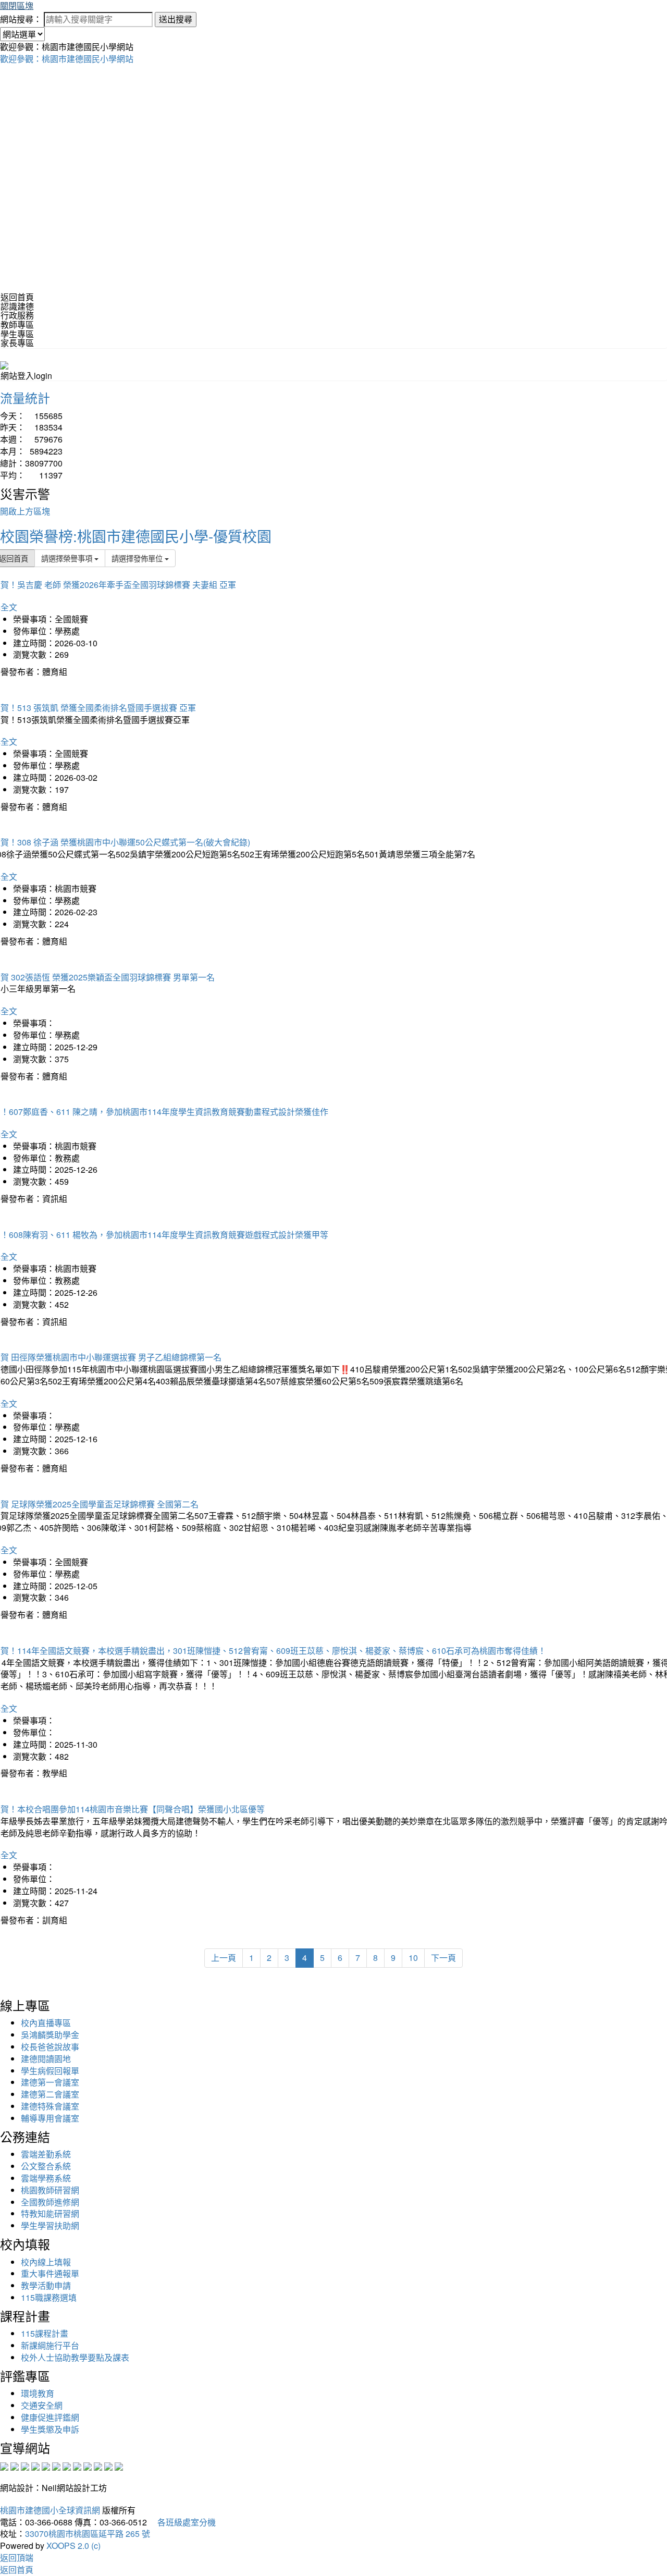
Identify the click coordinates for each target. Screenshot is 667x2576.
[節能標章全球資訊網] (56, 2465)
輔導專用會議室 (50, 2118)
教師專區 (17, 324)
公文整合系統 (46, 2166)
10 (413, 1958)
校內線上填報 (46, 2262)
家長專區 (17, 343)
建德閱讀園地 (46, 2059)
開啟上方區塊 (25, 511)
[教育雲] (88, 2465)
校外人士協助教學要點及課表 (75, 2357)
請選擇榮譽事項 (68, 558)
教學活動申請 (46, 2285)
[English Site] (4, 364)
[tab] (333, 306)
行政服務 (17, 315)
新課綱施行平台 (50, 2345)
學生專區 (17, 334)
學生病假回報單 (50, 2071)
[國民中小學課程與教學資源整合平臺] (108, 2465)
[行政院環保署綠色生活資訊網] (35, 2465)
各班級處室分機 (182, 2522)
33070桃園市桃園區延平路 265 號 (88, 2534)
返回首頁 (17, 297)
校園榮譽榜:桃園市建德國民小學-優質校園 (136, 536)
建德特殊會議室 (50, 2106)
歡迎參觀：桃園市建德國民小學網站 (67, 59)
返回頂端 (17, 2557)
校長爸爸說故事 (50, 2047)
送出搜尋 (176, 19)
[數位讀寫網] (77, 2465)
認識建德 (17, 306)
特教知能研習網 (50, 2213)
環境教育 (38, 2393)
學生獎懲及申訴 (50, 2429)
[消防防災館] (46, 2465)
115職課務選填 (49, 2297)
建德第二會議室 (50, 2094)
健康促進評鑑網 (50, 2417)
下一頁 (443, 1958)
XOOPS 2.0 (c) (73, 2546)
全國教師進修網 (50, 2202)
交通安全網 (42, 2405)
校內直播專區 (46, 2023)
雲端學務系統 (46, 2178)
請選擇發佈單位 (138, 558)
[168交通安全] (4, 2465)
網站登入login (26, 376)
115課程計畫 (45, 2333)
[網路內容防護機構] (25, 2465)
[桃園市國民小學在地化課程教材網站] (15, 2465)
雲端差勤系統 (46, 2154)
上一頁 (224, 1958)
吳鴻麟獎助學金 (50, 2035)
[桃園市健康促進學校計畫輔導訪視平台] (119, 2465)
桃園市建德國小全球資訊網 (50, 2510)
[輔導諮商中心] (98, 2465)
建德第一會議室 (50, 2082)
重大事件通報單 (50, 2273)
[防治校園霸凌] (67, 2465)
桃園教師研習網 (50, 2190)
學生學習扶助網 (50, 2225)
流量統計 (25, 397)
